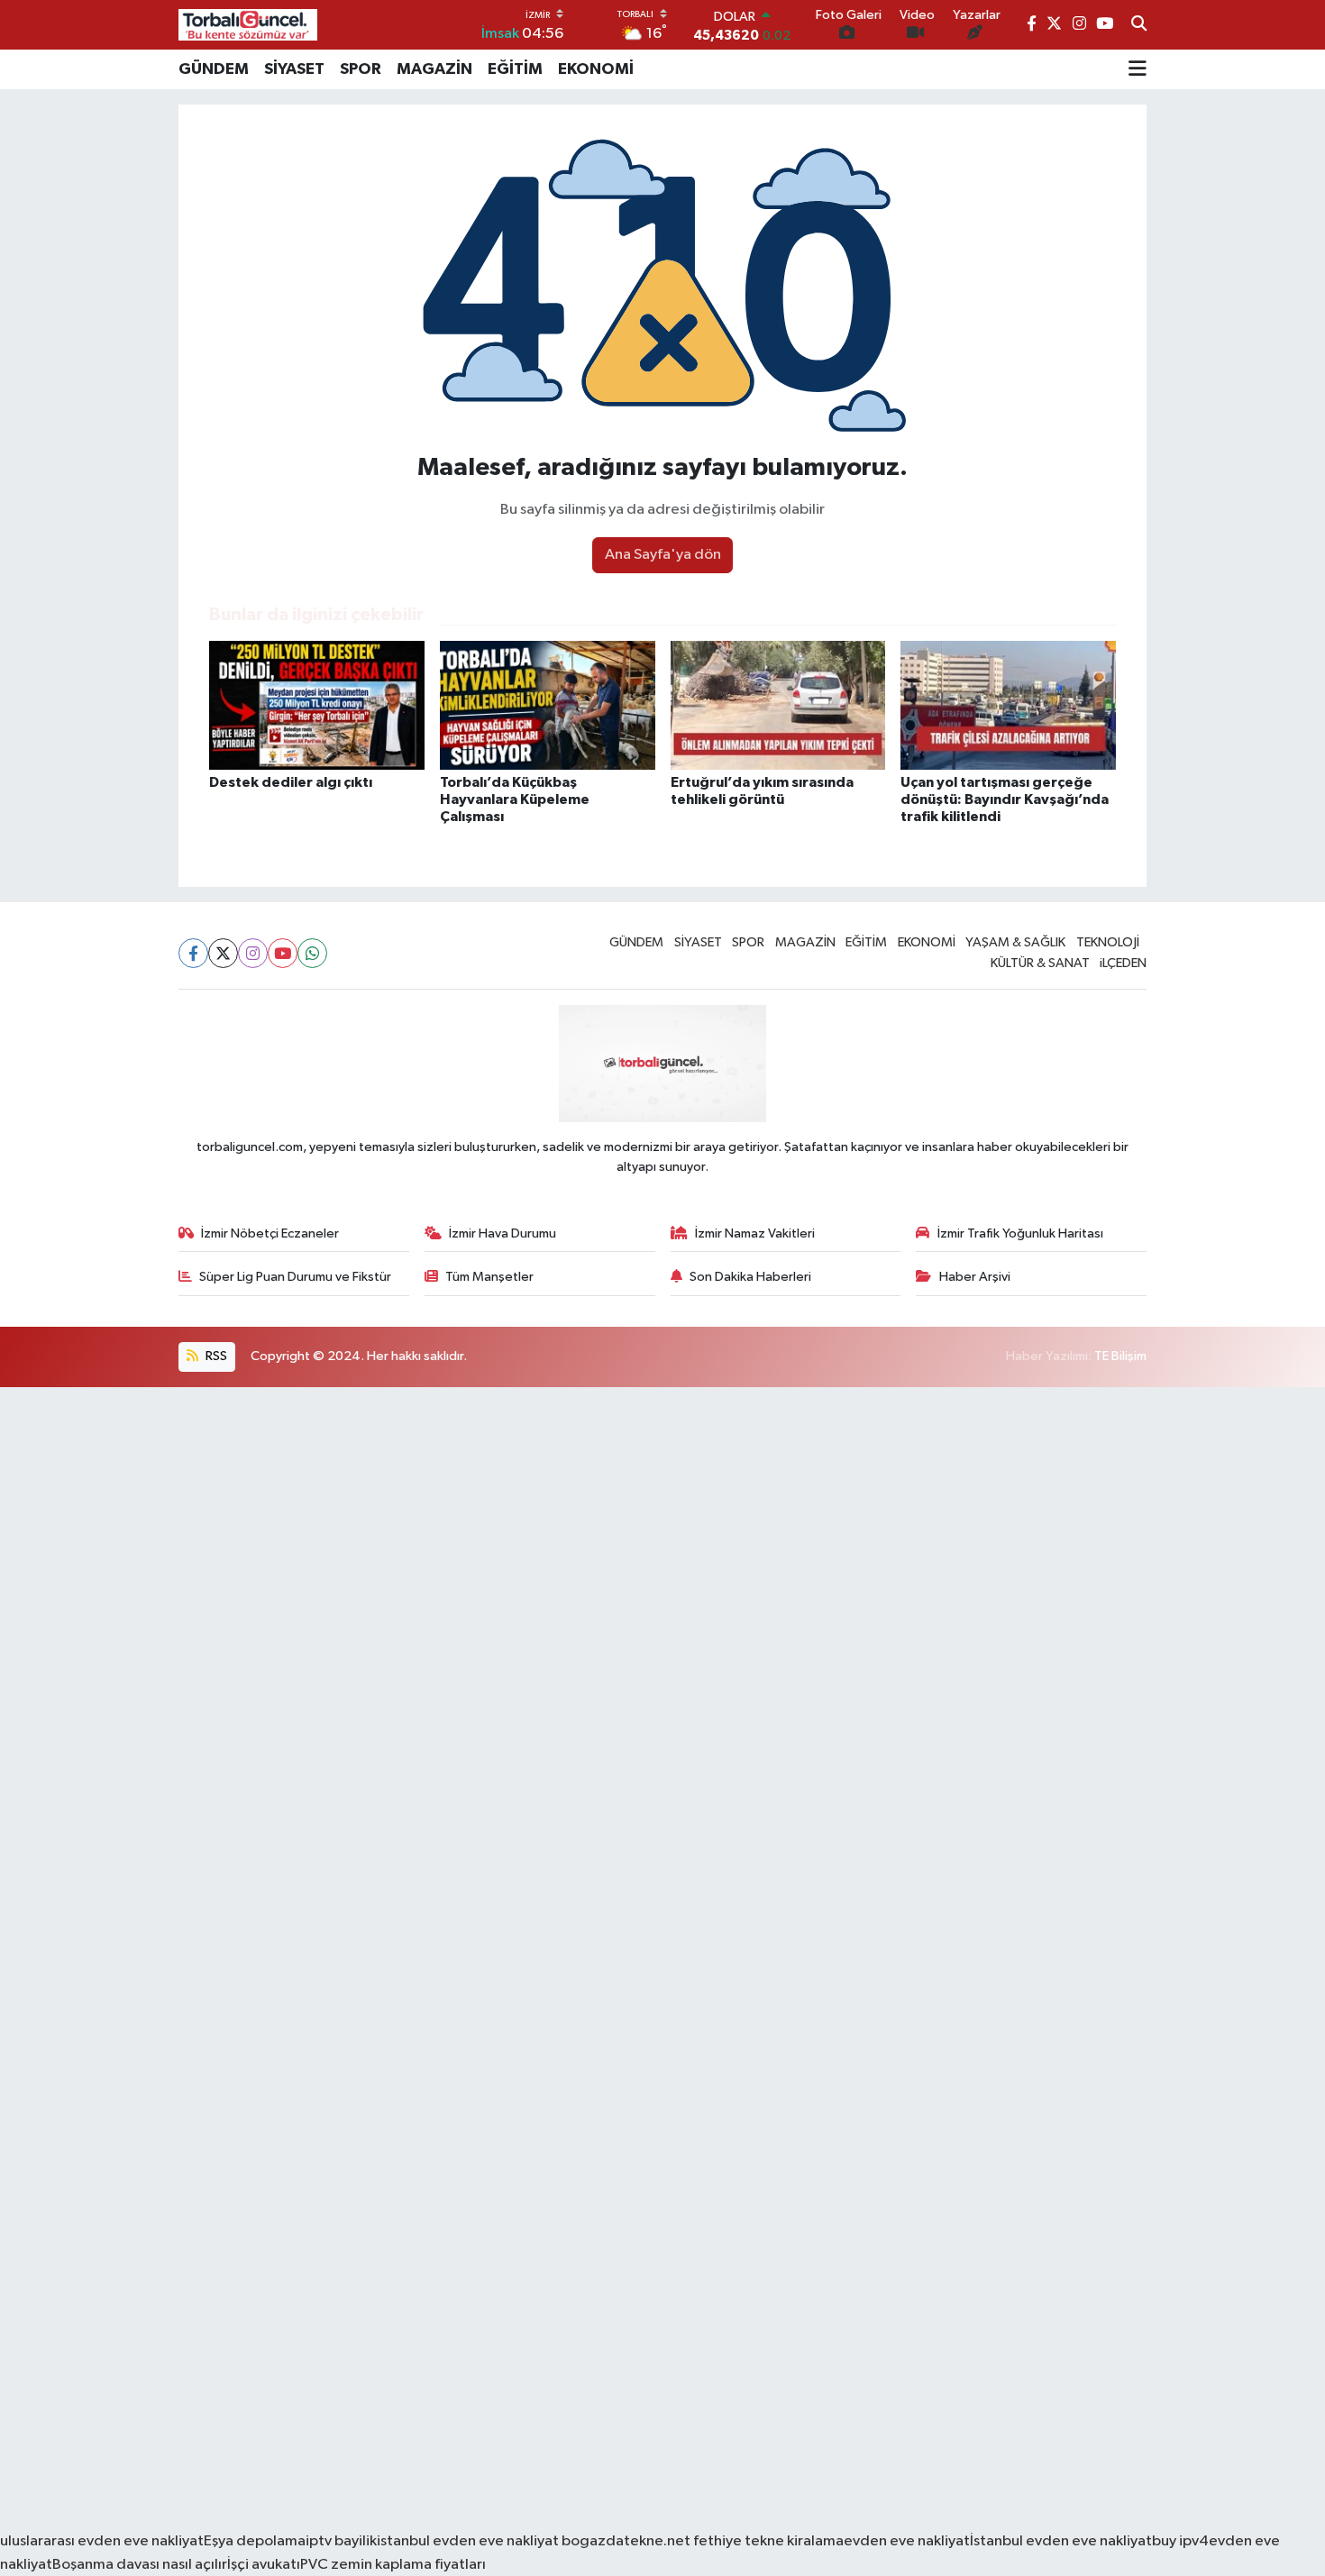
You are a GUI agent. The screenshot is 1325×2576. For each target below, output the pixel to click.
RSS (215, 1356)
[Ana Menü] (1138, 69)
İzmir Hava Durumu (503, 1233)
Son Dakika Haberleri (750, 1277)
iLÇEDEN (1123, 963)
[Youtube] (283, 953)
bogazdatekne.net (626, 2541)
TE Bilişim (1120, 1356)
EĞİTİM (515, 69)
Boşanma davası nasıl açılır (140, 2565)
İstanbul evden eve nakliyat (1061, 2541)
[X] (223, 953)
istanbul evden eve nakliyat (468, 2541)
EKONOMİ (596, 69)
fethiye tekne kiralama (768, 2541)
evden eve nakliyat (907, 2541)
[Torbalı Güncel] (248, 25)
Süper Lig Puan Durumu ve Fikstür (295, 1277)
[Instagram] (253, 953)
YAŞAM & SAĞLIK (1015, 942)
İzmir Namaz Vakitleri (755, 1233)
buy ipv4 (1180, 2541)
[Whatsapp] (312, 953)
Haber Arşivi (975, 1277)
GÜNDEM (214, 69)
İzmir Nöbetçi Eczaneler (270, 1233)
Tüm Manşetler (489, 1277)
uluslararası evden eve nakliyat (102, 2541)
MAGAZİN (434, 69)
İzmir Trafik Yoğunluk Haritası (1020, 1233)
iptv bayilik (341, 2541)
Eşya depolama (255, 2541)
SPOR (361, 69)
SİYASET (294, 69)
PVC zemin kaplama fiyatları (393, 2565)
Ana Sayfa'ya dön (663, 555)
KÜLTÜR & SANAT (1040, 963)
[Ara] (1139, 25)
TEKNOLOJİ (1108, 942)
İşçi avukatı (264, 2565)
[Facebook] (193, 953)
